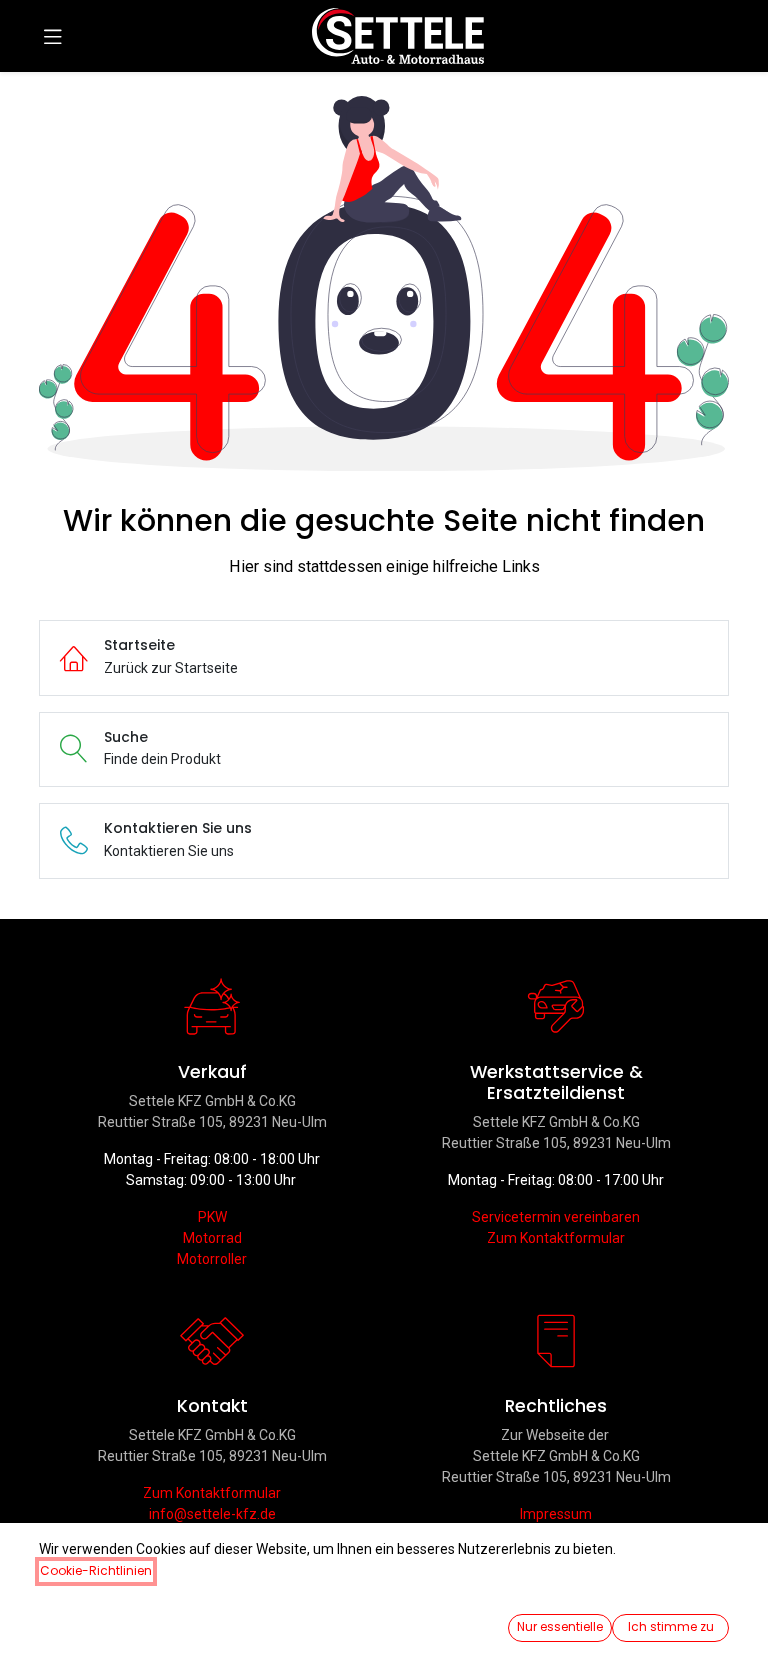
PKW (212, 1217)
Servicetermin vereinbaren (556, 1217)
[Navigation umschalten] (53, 36)
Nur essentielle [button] (560, 1626)
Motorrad (212, 1238)
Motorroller (212, 1259)
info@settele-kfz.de (212, 1514)
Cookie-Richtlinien (96, 1570)
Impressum (556, 1514)
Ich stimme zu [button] (671, 1626)
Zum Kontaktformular (556, 1238)
